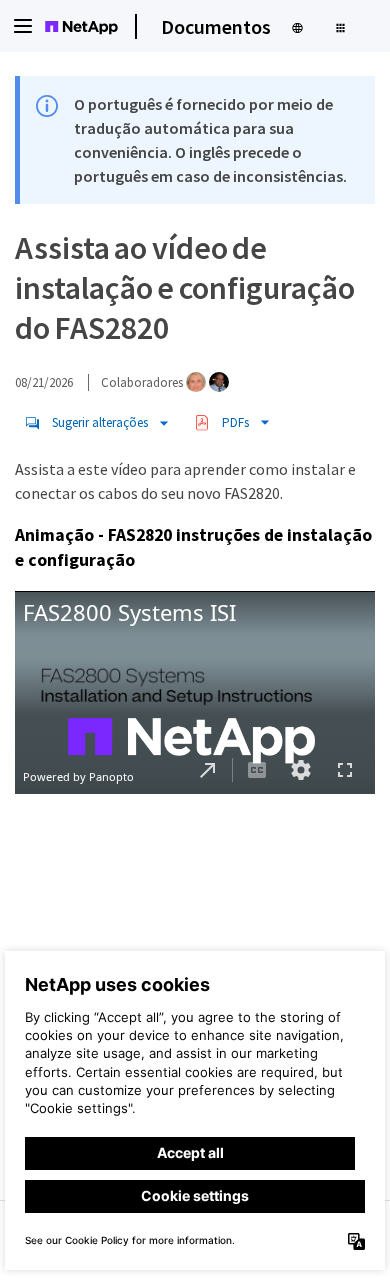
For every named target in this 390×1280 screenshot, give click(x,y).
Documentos (216, 26)
